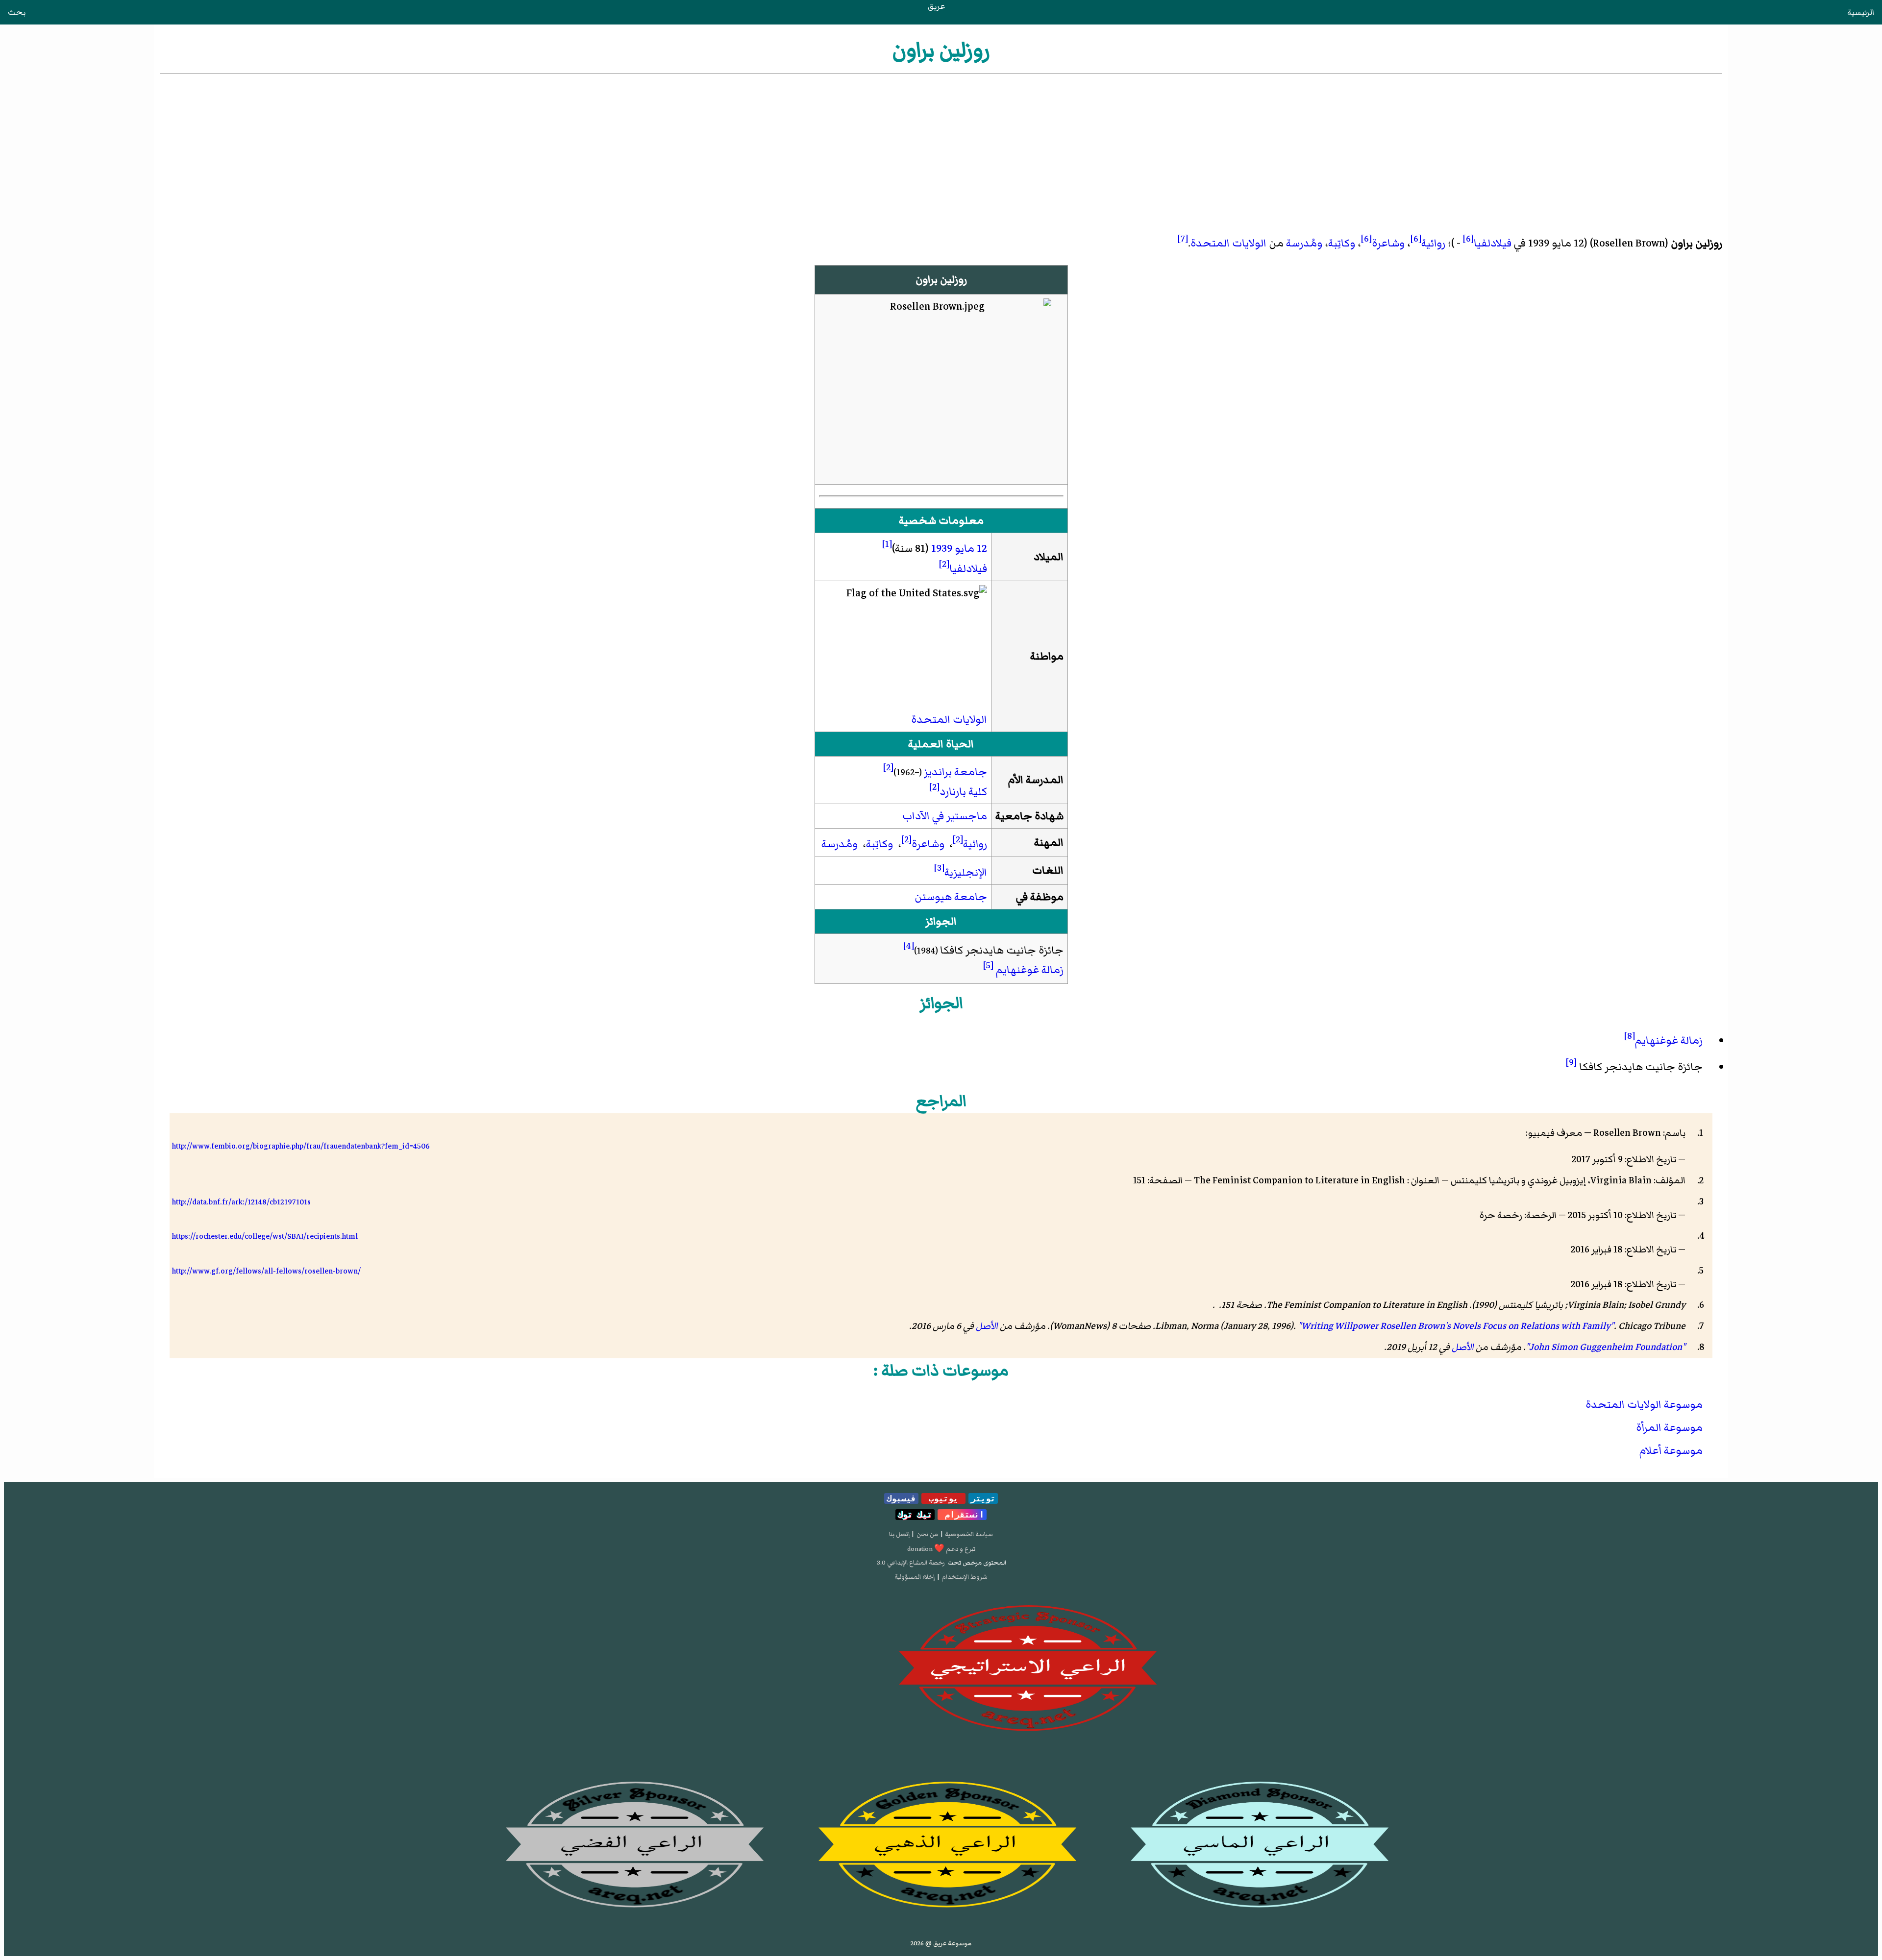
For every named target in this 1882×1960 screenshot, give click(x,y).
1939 (942, 549)
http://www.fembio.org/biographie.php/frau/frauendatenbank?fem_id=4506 (301, 1146)
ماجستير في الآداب (945, 816)
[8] (1630, 1036)
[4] (909, 946)
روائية (1433, 243)
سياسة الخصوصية (969, 1534)
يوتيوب (943, 1498)
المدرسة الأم (1036, 780)
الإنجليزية (966, 872)
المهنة (1049, 843)
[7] (1183, 239)
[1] (887, 544)
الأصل (987, 1326)
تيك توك (915, 1515)
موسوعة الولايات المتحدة (1644, 1405)
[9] (1571, 1062)
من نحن (927, 1534)
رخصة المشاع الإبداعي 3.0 (911, 1563)
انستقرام (962, 1515)
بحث (17, 12)
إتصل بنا (899, 1534)
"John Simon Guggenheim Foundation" (1606, 1347)
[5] (988, 965)
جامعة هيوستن (951, 897)
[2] (944, 564)
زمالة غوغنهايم (1030, 970)
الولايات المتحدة (1228, 243)
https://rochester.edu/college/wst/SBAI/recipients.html (265, 1236)
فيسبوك (901, 1498)
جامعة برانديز (955, 772)
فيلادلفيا (1493, 243)
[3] (939, 868)
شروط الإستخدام (965, 1577)
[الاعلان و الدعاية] (941, 1668)
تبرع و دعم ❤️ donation (941, 1549)
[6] (1468, 239)
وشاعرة (1388, 243)
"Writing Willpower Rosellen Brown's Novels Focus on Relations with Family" (1456, 1326)
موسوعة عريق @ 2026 (941, 1943)
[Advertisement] (941, 149)
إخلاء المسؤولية (915, 1577)
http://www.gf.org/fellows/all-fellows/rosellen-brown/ (266, 1271)
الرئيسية (1861, 12)
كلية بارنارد (963, 792)
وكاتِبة (1342, 243)
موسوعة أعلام (1671, 1451)
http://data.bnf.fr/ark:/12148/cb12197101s (241, 1202)
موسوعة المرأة (1669, 1428)
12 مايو (971, 549)
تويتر (983, 1498)
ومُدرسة (1304, 243)
